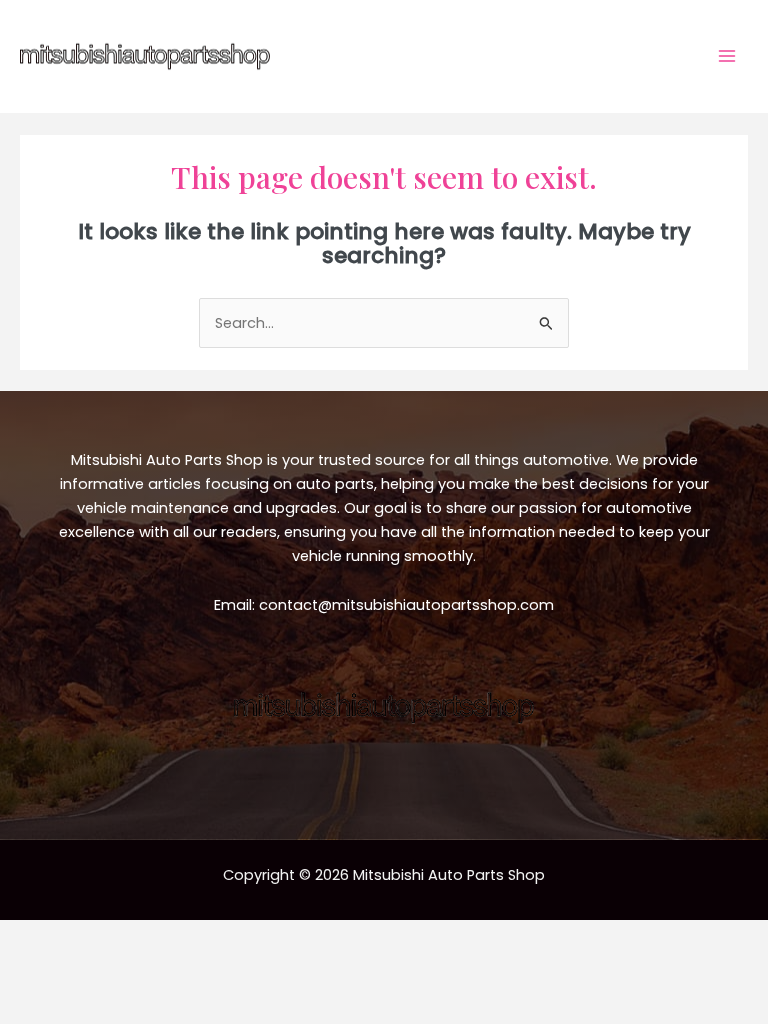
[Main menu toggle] (727, 56)
